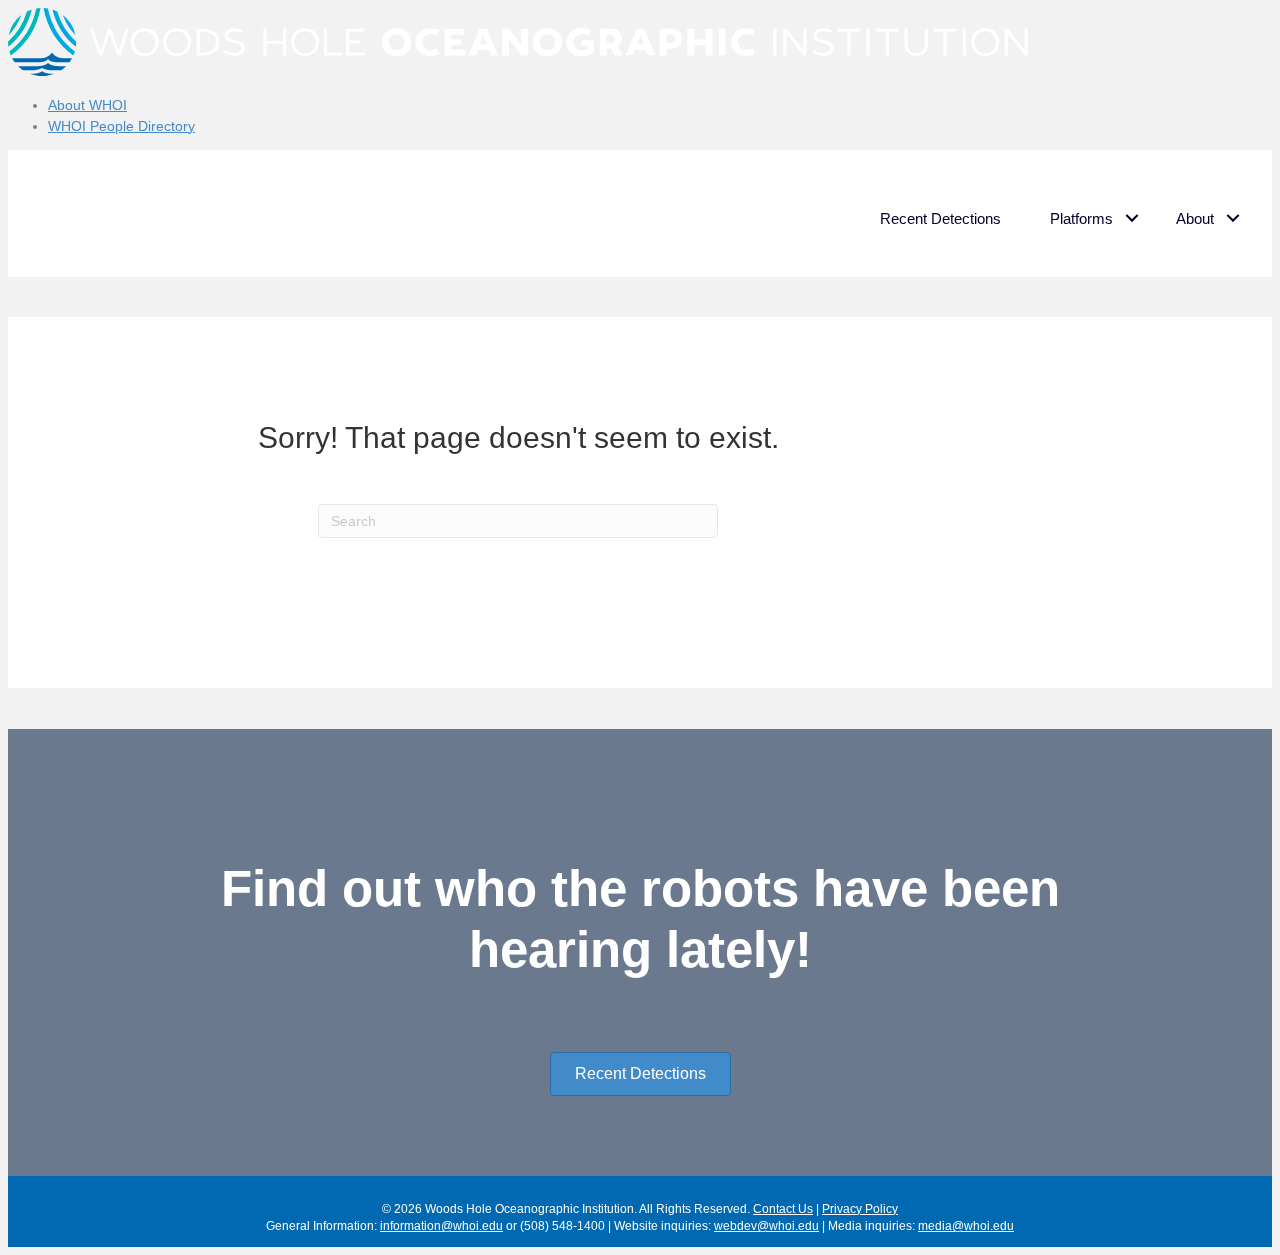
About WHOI (87, 105)
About (1195, 218)
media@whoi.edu (966, 1226)
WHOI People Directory (121, 126)
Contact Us (783, 1209)
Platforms (1081, 218)
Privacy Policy (860, 1209)
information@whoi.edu (441, 1226)
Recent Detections (940, 218)
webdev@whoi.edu (766, 1226)
